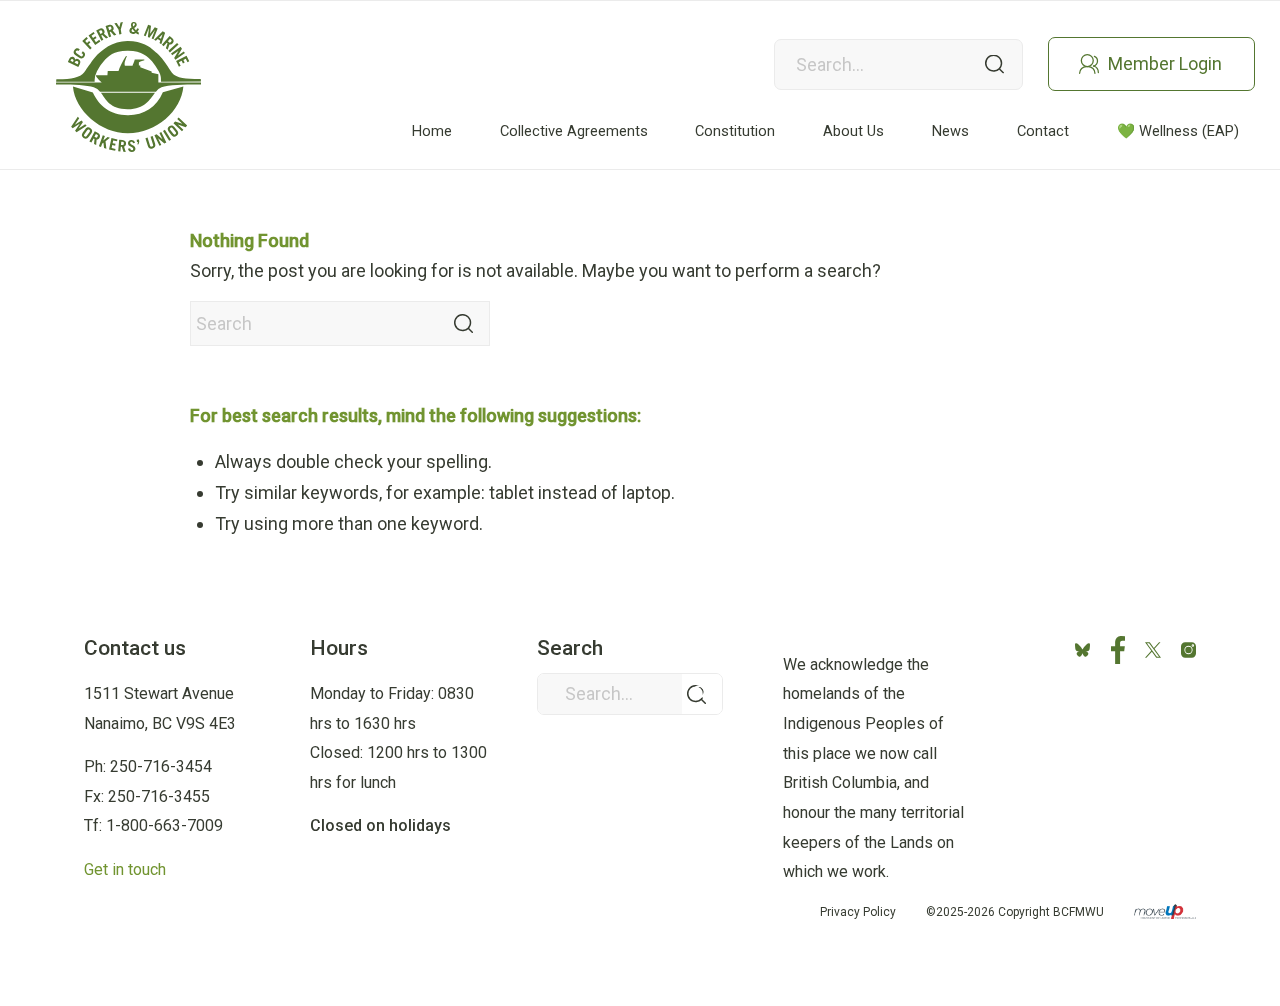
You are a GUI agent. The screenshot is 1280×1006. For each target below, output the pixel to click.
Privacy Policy (858, 912)
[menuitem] (431, 131)
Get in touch (125, 869)
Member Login (1165, 63)
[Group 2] (128, 87)
